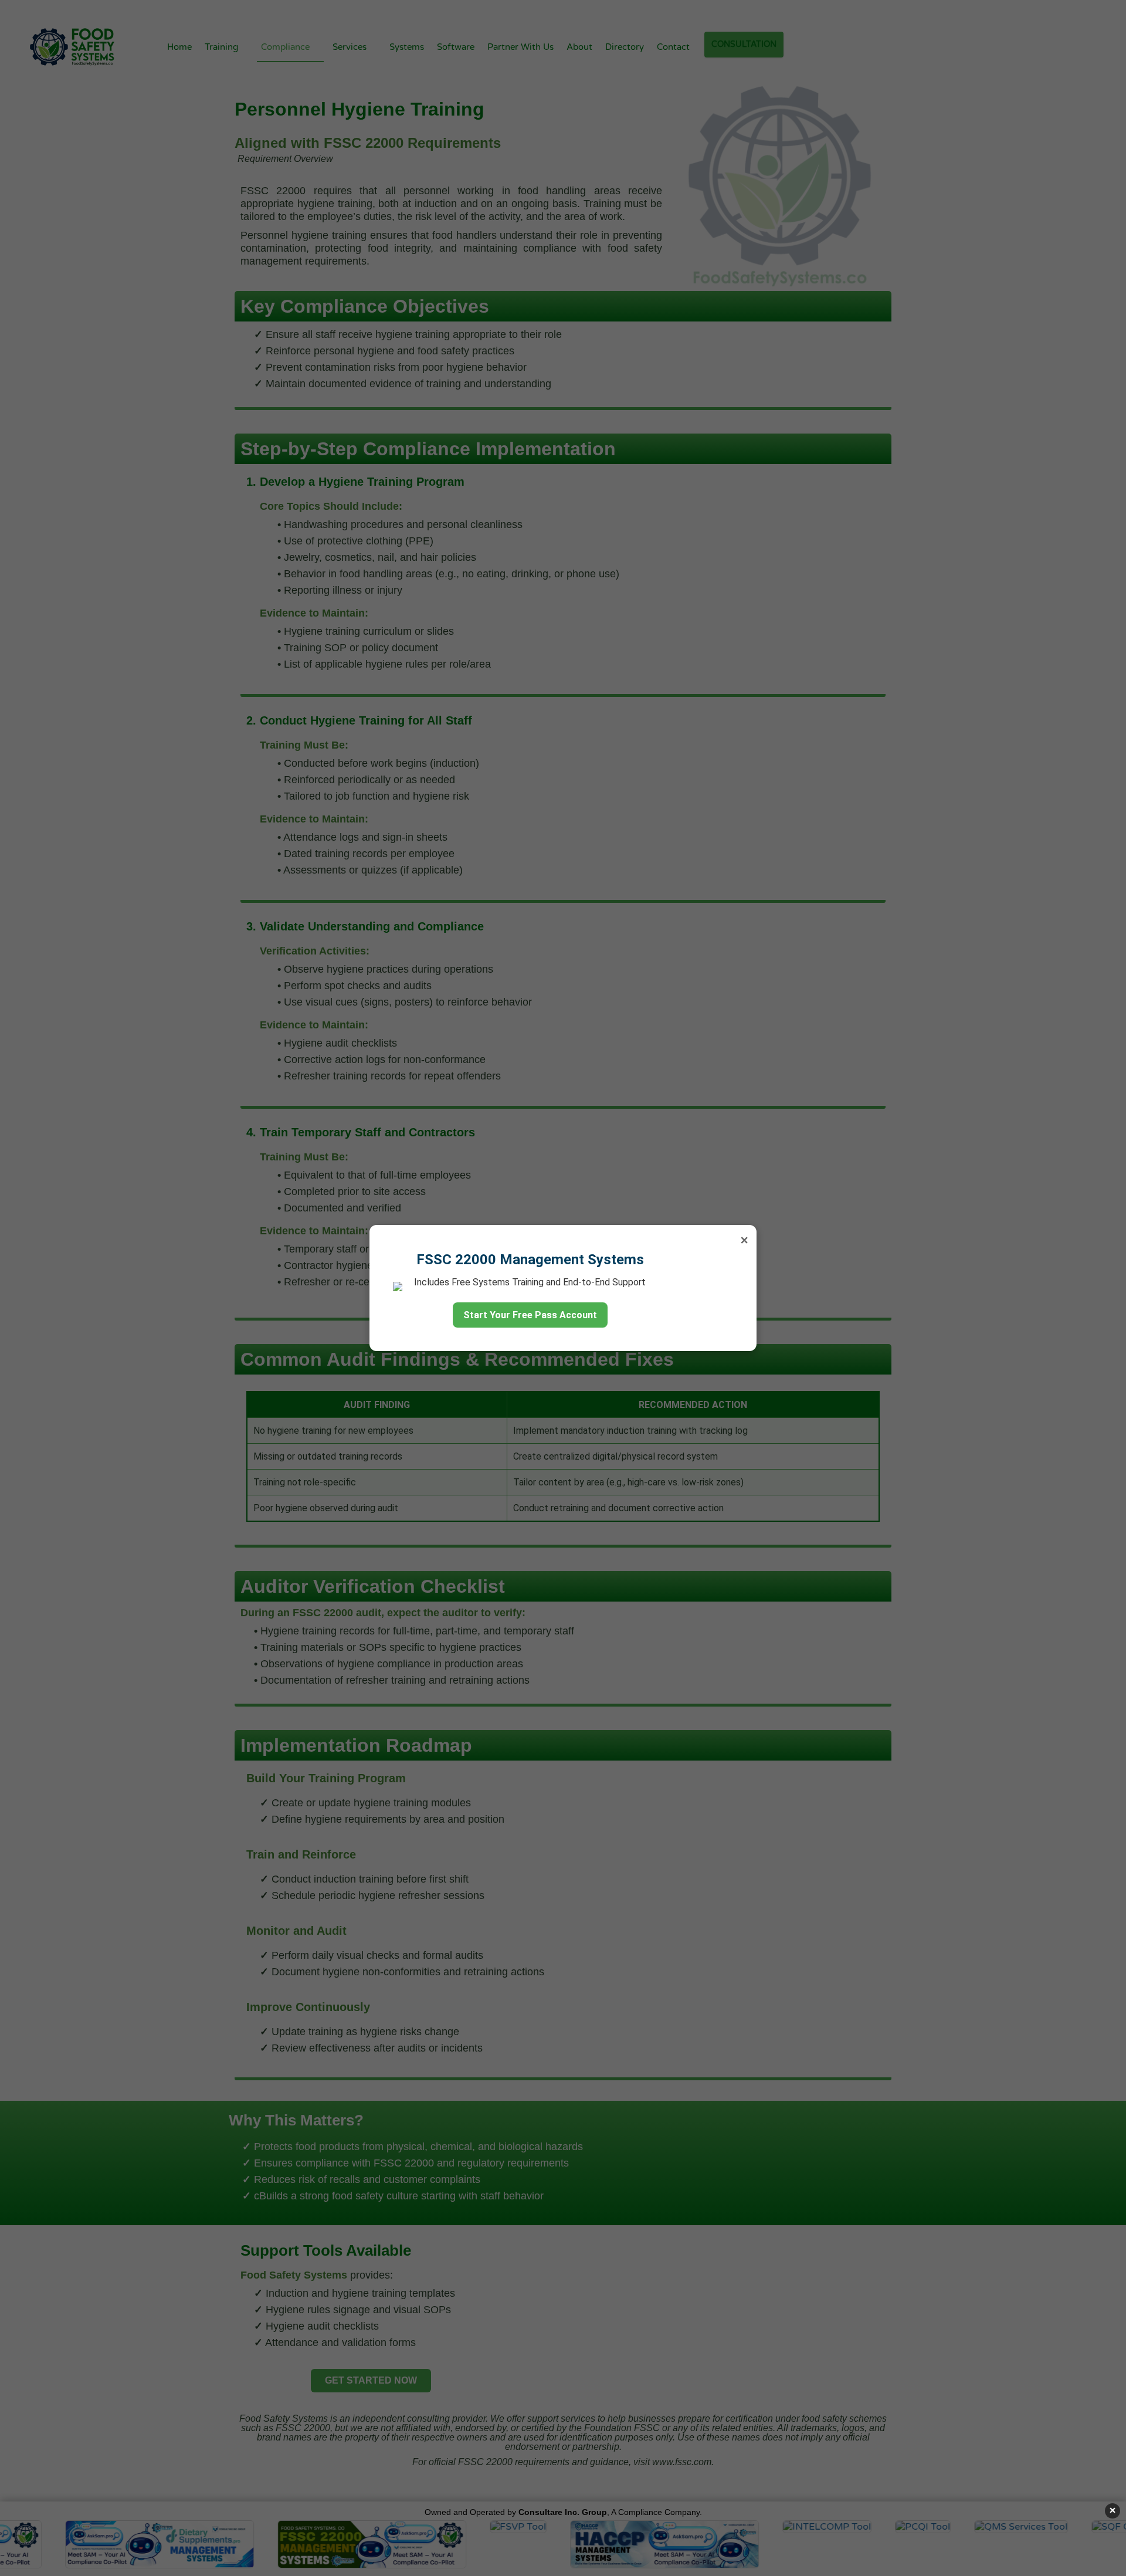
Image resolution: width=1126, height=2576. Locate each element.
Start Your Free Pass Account (530, 1315)
